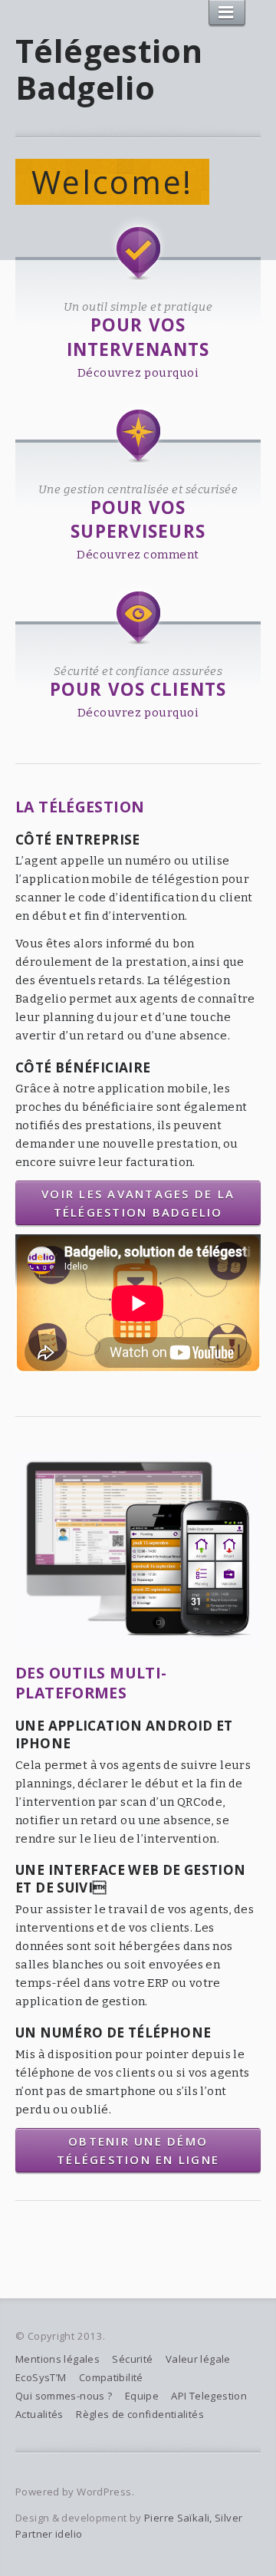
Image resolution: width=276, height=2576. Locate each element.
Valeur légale (198, 2359)
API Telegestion (209, 2396)
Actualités (39, 2414)
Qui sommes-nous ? (64, 2396)
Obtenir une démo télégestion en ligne (138, 2150)
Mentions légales (58, 2359)
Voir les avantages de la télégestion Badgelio (138, 1203)
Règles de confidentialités (140, 2414)
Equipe (142, 2396)
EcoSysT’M (41, 2377)
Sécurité (132, 2359)
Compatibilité (111, 2377)
